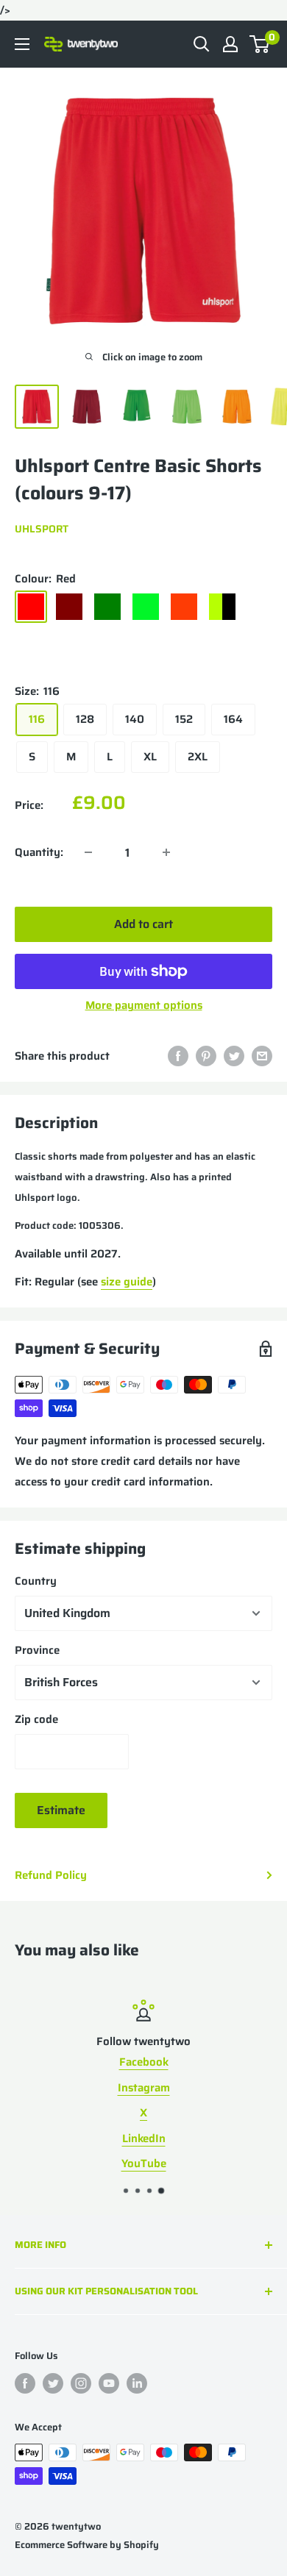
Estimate (61, 1810)
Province (37, 1650)
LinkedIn (144, 2138)
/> (143, 383)
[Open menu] (22, 44)
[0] (260, 44)
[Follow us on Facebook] (25, 2383)
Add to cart (143, 924)
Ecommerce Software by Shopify (87, 2545)
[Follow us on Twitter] (53, 2383)
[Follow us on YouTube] (109, 2383)
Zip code (36, 1719)
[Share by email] (262, 1056)
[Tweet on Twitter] (234, 1056)
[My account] (230, 44)
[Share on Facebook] (178, 1056)
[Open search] (202, 44)
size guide (127, 1282)
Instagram (144, 2087)
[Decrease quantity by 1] (88, 852)
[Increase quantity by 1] (166, 852)
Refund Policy (51, 1875)
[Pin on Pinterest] (206, 1056)
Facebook (144, 2062)
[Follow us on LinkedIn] (137, 2383)
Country (36, 1581)
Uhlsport (42, 529)
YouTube (144, 2163)
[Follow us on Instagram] (81, 2383)
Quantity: (39, 852)
